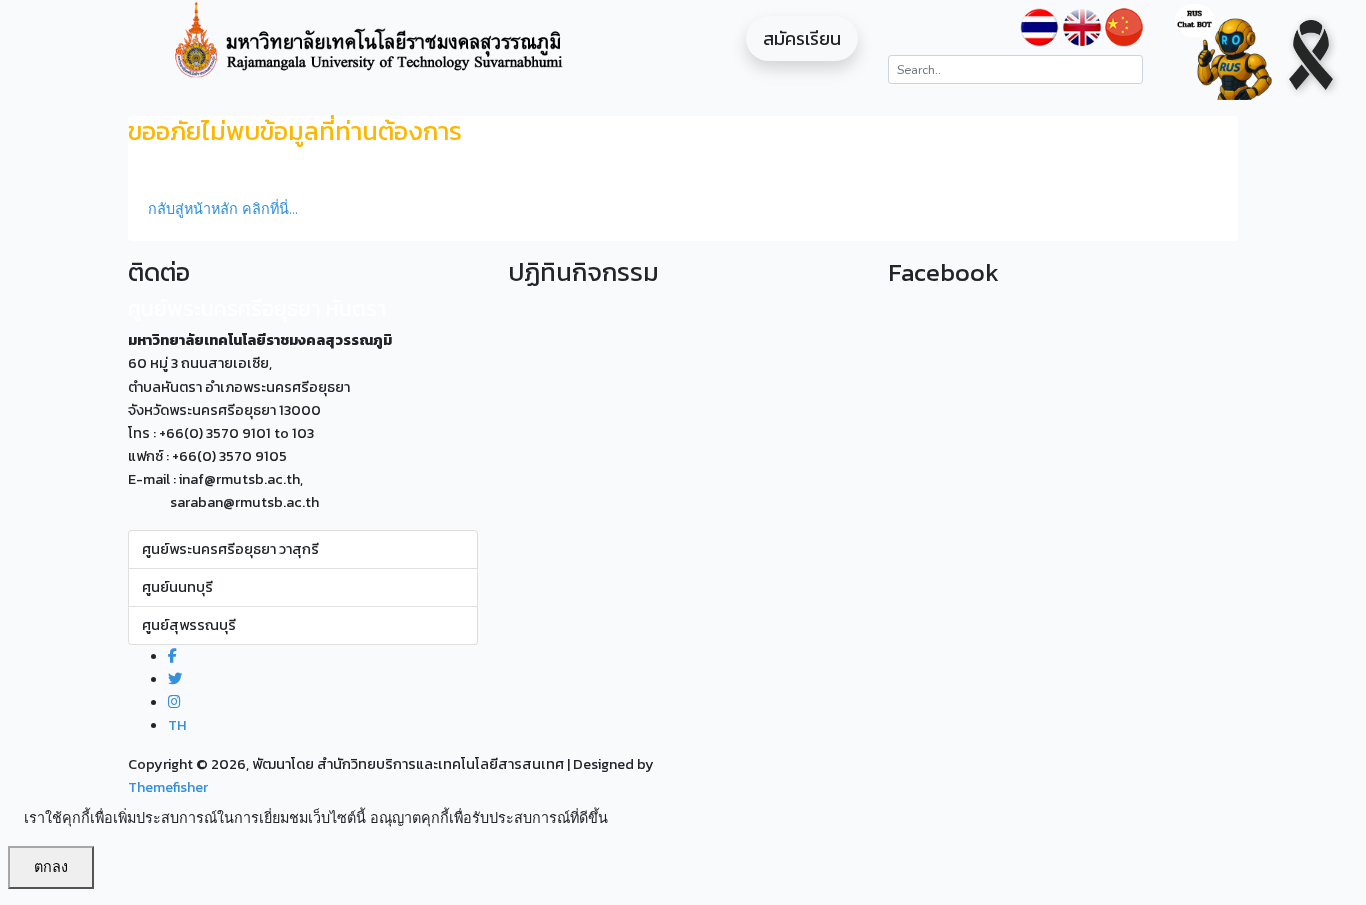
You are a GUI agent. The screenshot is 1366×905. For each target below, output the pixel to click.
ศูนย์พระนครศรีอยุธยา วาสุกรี (230, 549)
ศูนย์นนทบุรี (177, 587)
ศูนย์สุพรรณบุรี (189, 625)
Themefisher (168, 787)
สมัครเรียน (802, 38)
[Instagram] (174, 702)
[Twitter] (175, 679)
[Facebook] (172, 656)
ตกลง (51, 867)
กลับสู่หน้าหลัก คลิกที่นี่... (223, 209)
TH (177, 725)
